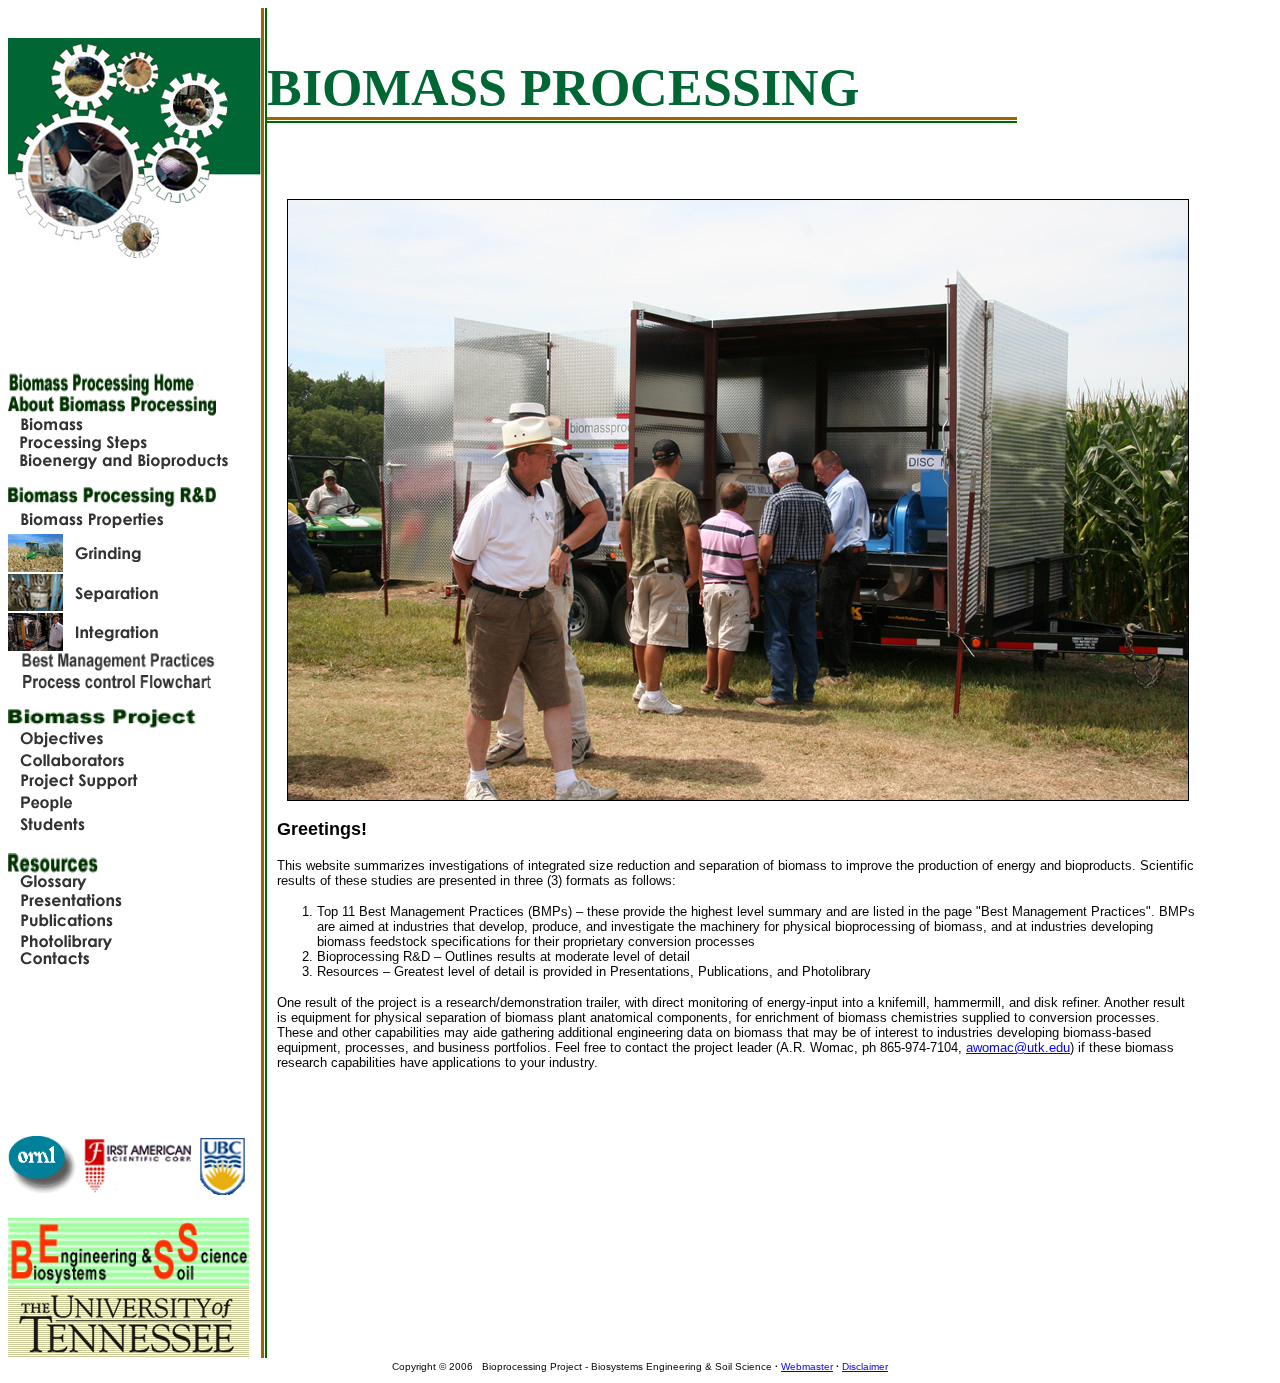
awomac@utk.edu (1018, 1047)
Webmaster (807, 1366)
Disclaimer (865, 1366)
